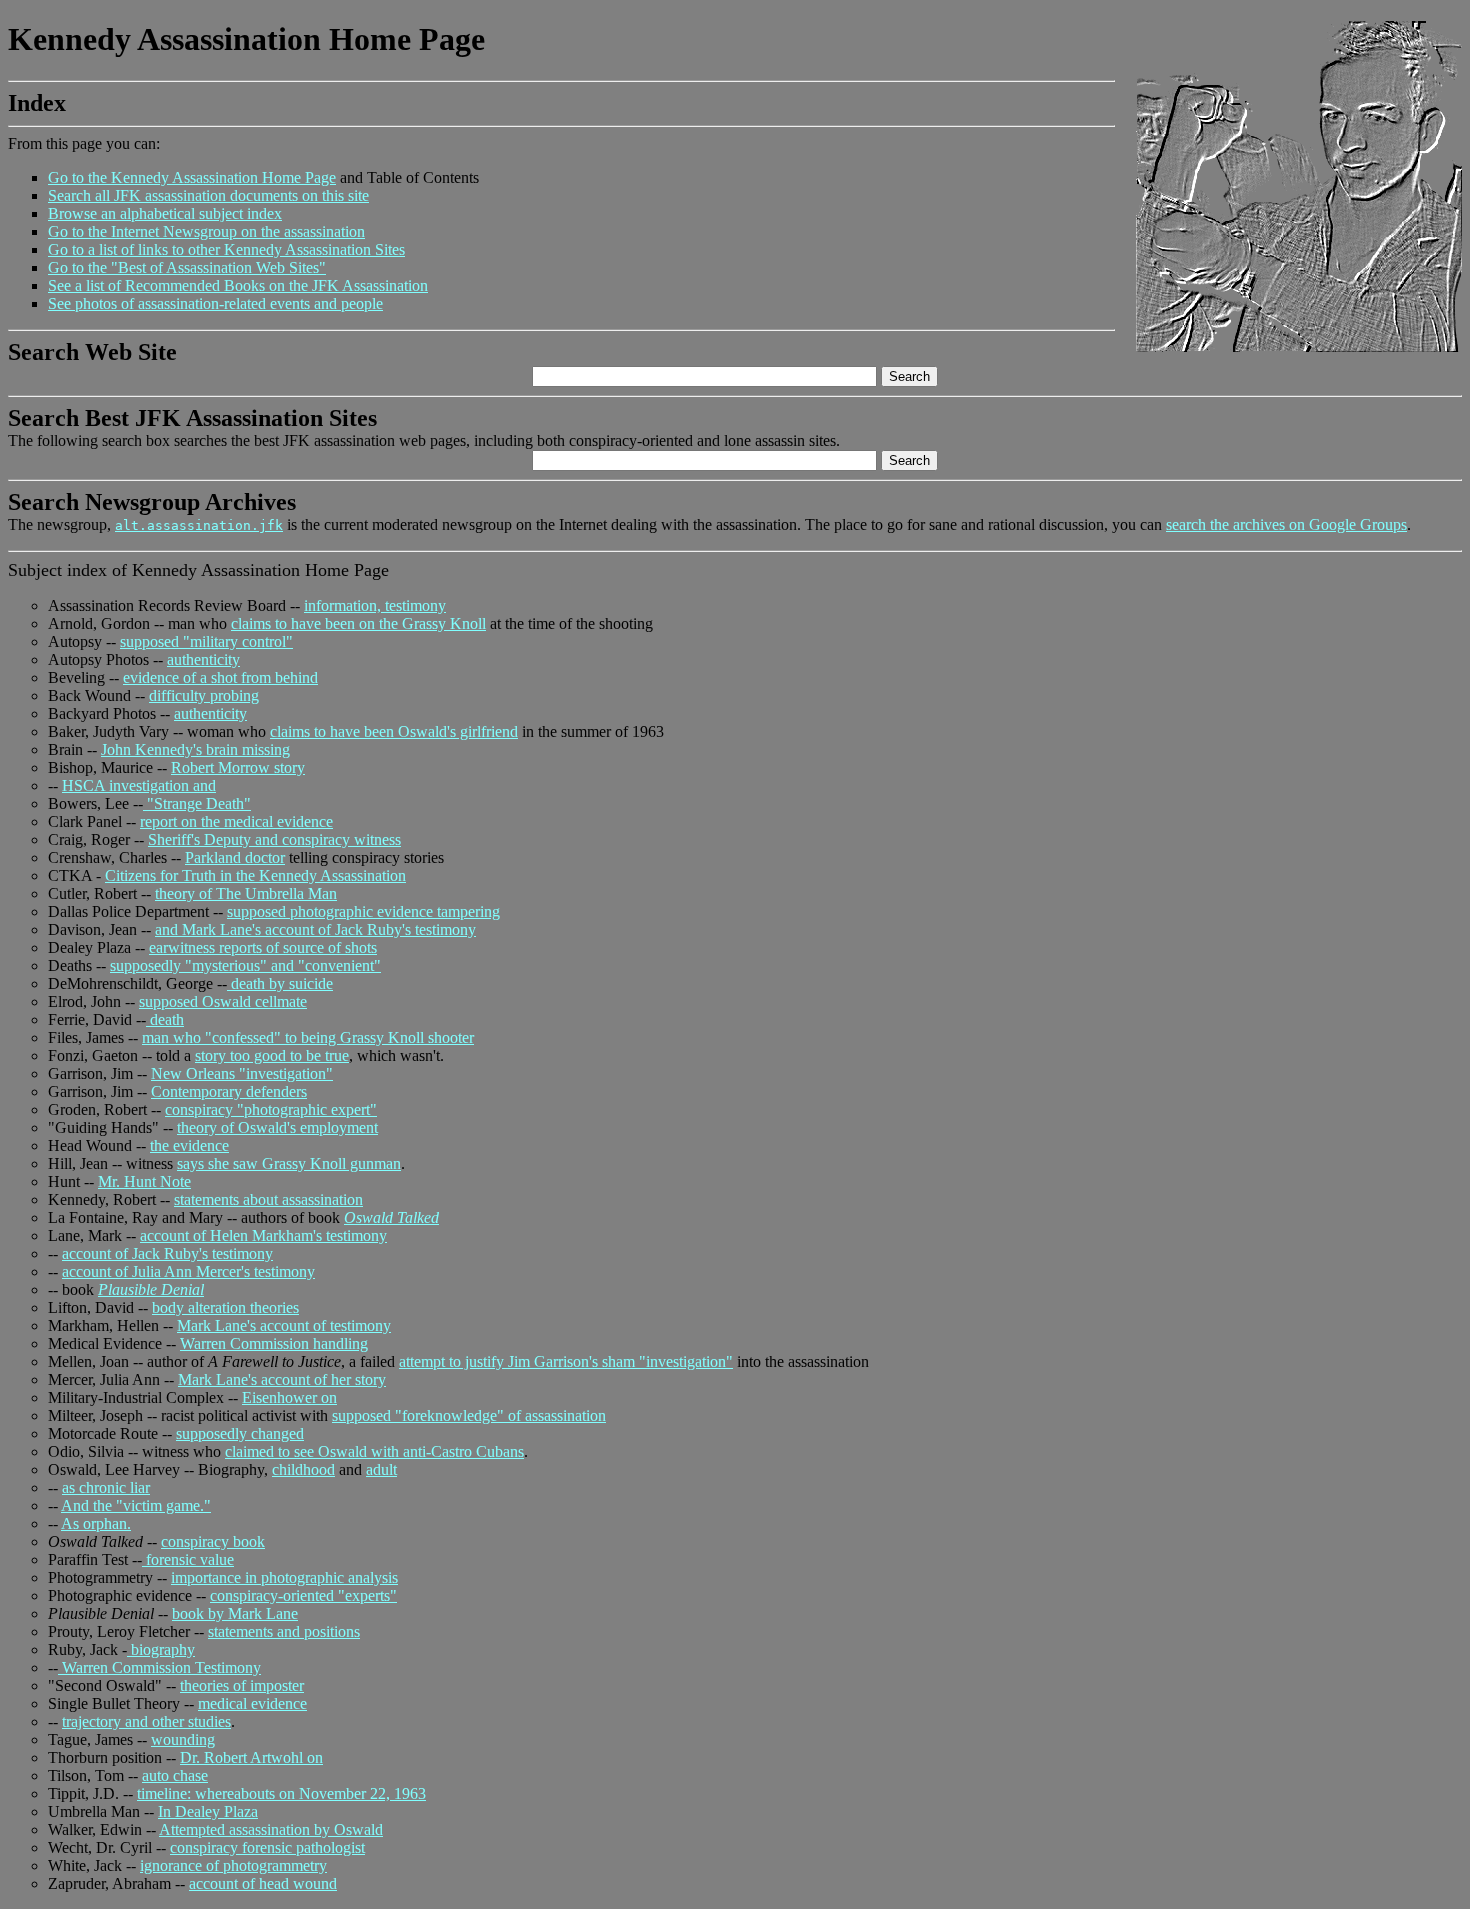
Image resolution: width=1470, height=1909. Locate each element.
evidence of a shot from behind (220, 677)
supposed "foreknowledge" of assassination (469, 1415)
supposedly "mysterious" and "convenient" (245, 965)
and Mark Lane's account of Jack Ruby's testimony (315, 929)
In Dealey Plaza (208, 1811)
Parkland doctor (235, 857)
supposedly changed (240, 1433)
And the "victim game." (136, 1505)
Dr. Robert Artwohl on (251, 1757)
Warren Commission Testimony (159, 1667)
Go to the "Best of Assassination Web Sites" (187, 267)
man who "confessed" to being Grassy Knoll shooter (308, 1037)
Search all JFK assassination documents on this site (208, 195)
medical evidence (252, 1703)
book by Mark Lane (235, 1613)
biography (161, 1649)
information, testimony (375, 605)
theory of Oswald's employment (277, 1127)
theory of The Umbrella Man (246, 893)
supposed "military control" (206, 641)
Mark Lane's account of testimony (284, 1325)
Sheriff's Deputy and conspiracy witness (274, 839)
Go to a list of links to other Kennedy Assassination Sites (226, 249)
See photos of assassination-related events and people (215, 303)
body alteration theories (225, 1307)
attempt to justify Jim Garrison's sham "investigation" (566, 1361)
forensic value (188, 1559)
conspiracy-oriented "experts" (303, 1595)
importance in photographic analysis (284, 1577)
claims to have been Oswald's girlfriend (394, 731)
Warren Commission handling (274, 1343)
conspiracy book (213, 1541)
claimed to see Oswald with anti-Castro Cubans (374, 1451)
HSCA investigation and (139, 785)
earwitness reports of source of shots (263, 947)
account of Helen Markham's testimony (263, 1235)
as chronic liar (106, 1487)
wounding (183, 1739)
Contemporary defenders (229, 1091)
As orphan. (96, 1523)
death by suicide (280, 983)
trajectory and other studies (146, 1721)
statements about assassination (268, 1199)
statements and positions (284, 1631)
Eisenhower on (289, 1397)
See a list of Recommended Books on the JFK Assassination (238, 285)
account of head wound (263, 1883)
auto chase (175, 1775)
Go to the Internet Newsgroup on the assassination (206, 231)
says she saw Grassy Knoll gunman (289, 1163)
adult (381, 1469)
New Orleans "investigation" (242, 1073)
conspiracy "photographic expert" (271, 1109)
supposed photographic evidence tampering (363, 911)
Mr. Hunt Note (144, 1181)
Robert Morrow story (238, 767)
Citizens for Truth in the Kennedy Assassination (255, 875)
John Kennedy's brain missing (195, 749)
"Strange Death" (197, 803)
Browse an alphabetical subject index (165, 213)
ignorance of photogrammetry (233, 1865)
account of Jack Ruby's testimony (167, 1253)
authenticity (203, 659)
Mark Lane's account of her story (282, 1379)
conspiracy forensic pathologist (267, 1847)
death (165, 1019)
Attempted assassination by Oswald (271, 1829)
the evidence (189, 1145)
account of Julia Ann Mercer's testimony (188, 1271)
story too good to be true (272, 1055)
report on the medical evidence (236, 821)
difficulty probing (204, 695)
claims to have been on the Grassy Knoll (358, 623)
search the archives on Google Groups (1286, 524)
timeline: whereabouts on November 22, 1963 (281, 1793)
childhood (303, 1469)
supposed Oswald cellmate (223, 1001)
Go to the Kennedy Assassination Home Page (192, 177)
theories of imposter (242, 1685)
